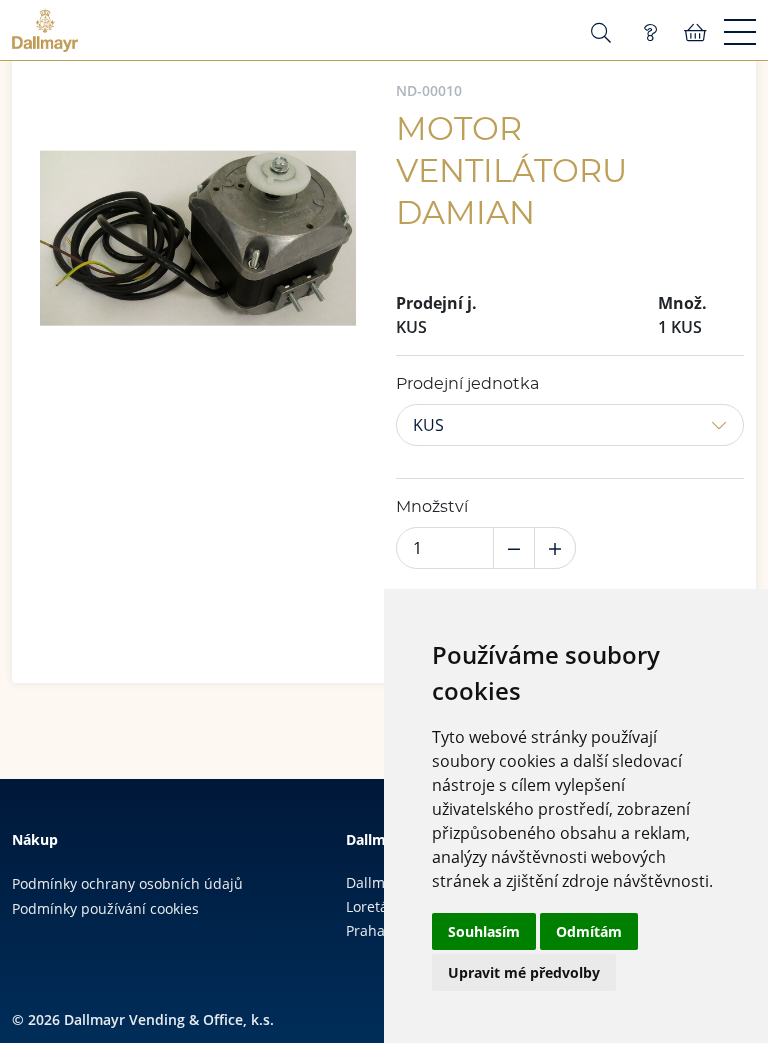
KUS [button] (428, 425)
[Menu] (740, 33)
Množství (432, 507)
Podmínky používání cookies (105, 908)
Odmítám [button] (589, 931)
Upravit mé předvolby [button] (524, 972)
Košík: (695, 33)
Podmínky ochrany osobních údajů (127, 883)
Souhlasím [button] (484, 931)
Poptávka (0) (650, 33)
